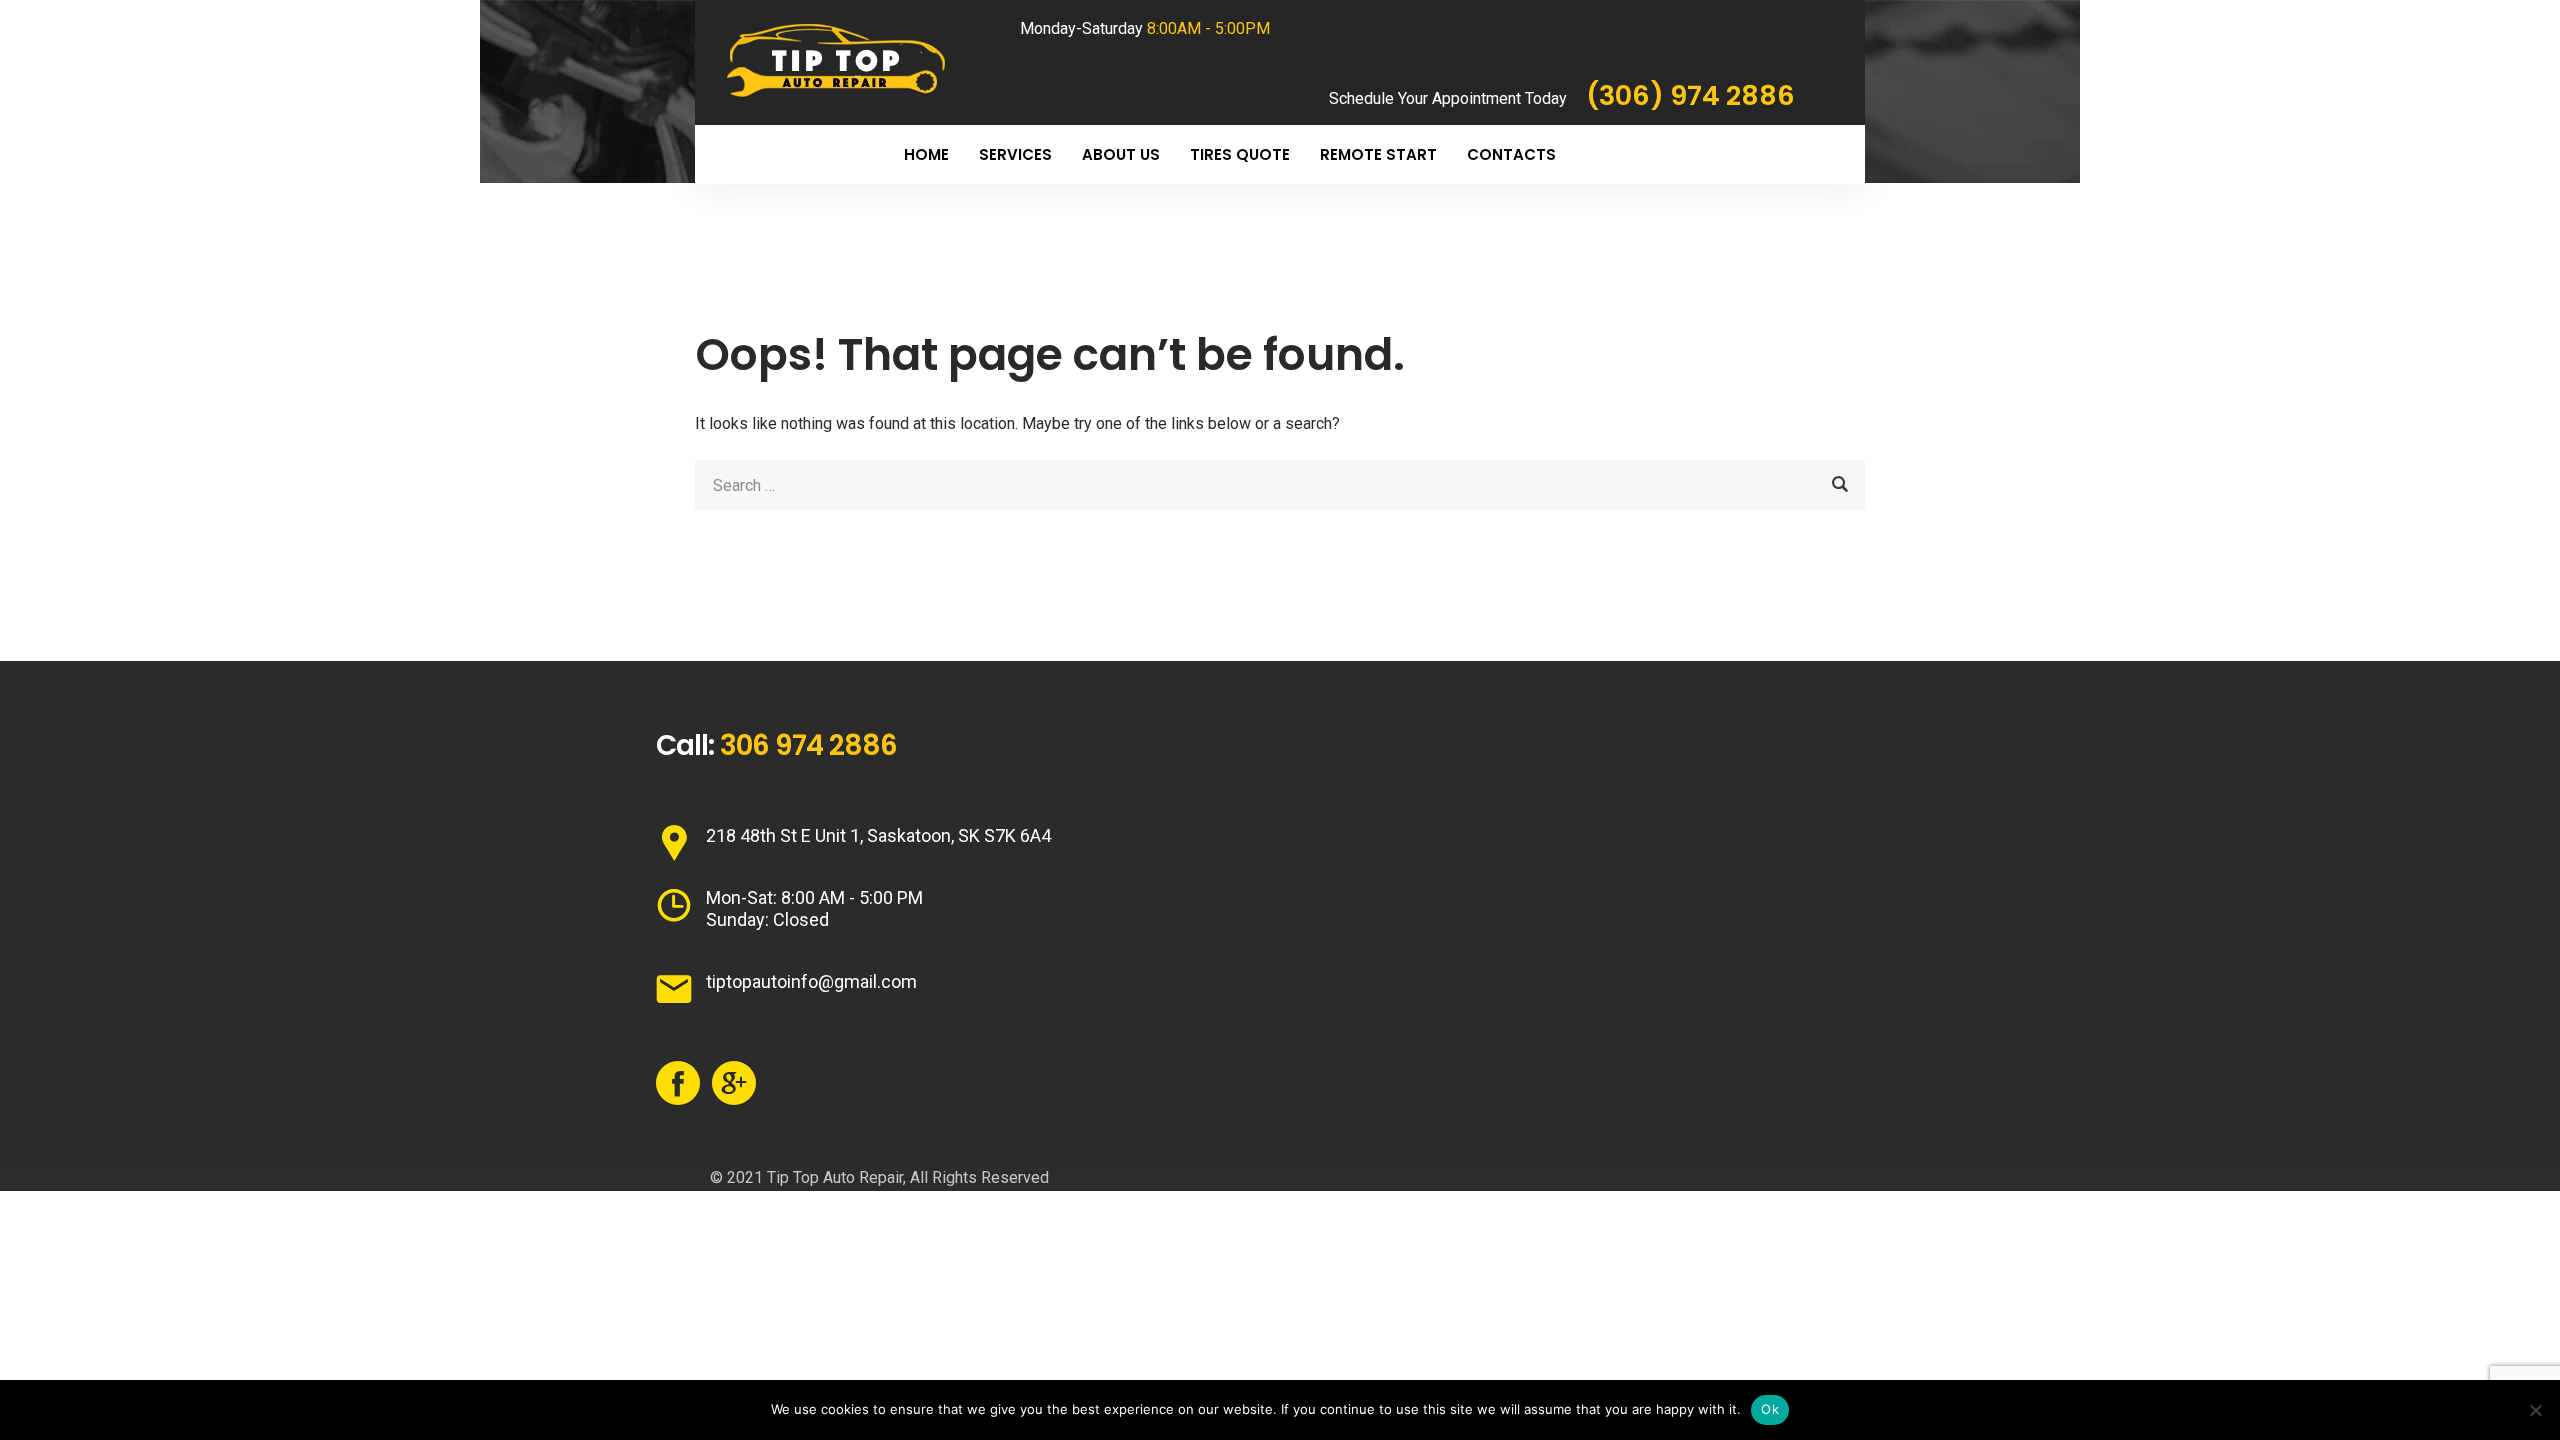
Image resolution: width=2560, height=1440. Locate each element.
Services (1015, 154)
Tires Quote (1240, 154)
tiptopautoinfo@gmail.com (811, 981)
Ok (1770, 1409)
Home (926, 154)
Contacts (1511, 154)
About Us (1121, 154)
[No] (2535, 1410)
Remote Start (1378, 154)
